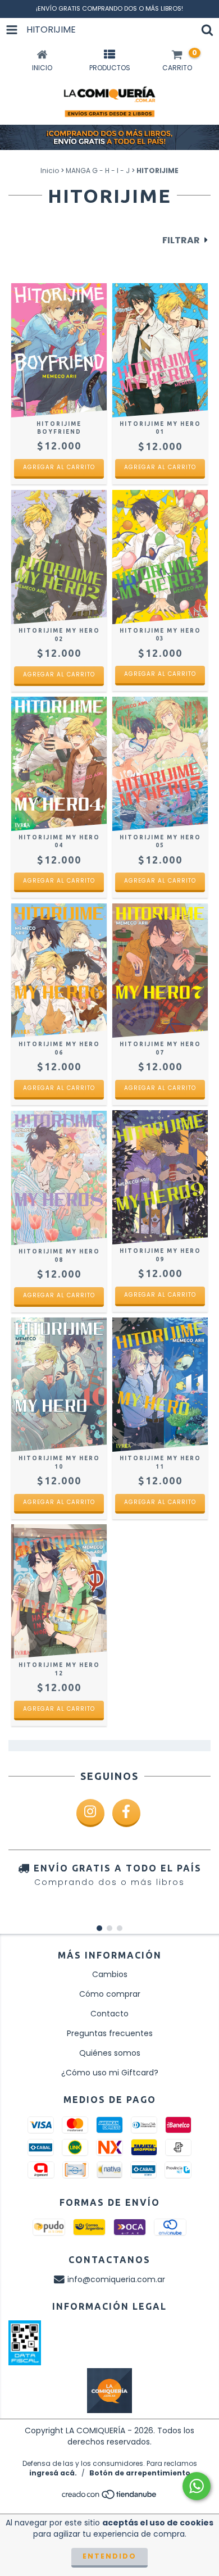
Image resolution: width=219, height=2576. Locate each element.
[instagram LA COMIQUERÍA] (90, 1813)
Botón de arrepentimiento (140, 2473)
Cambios (110, 1974)
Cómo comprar (110, 1994)
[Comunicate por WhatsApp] (197, 2486)
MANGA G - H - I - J (98, 171)
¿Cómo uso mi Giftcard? (110, 2073)
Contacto (109, 2014)
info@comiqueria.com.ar (116, 2279)
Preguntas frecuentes (110, 2033)
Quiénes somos (110, 2053)
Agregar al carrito (59, 467)
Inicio (50, 171)
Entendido (109, 2556)
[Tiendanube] (110, 2497)
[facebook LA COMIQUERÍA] (126, 1813)
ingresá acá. (53, 2473)
